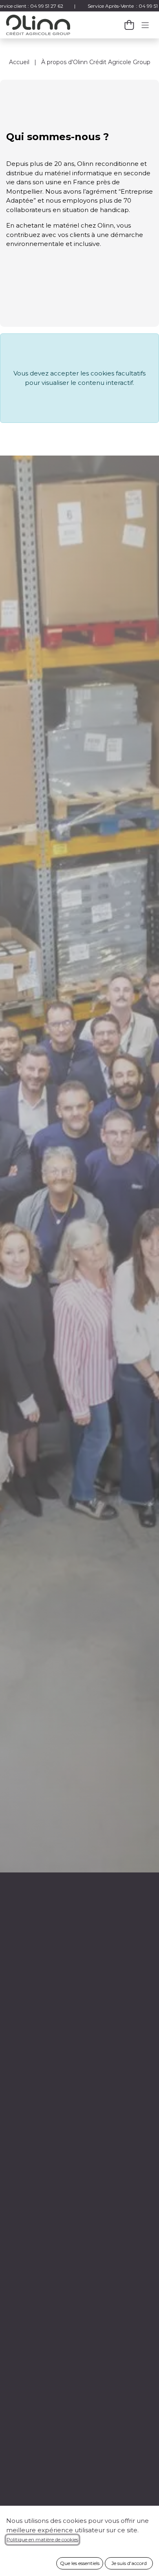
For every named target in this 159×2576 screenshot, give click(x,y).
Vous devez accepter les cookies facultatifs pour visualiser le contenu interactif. (79, 378)
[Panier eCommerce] (129, 25)
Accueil (19, 62)
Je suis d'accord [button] (129, 2563)
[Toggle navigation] (145, 25)
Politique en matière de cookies (42, 2539)
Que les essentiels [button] (80, 2563)
